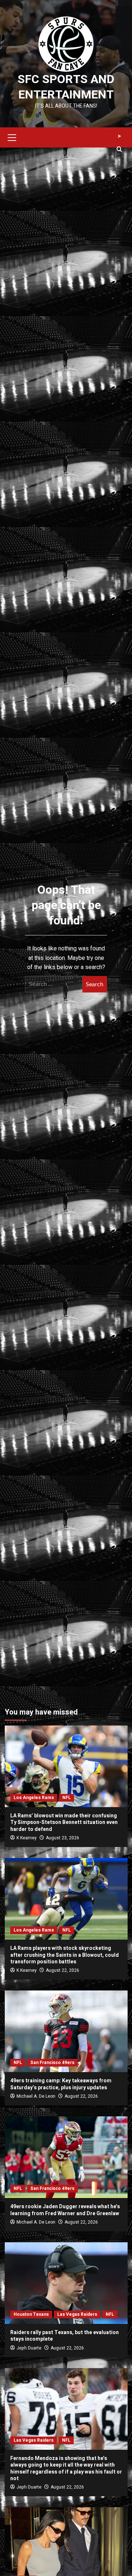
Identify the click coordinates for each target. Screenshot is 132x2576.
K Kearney (27, 1838)
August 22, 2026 (63, 1970)
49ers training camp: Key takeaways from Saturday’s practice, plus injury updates (61, 2084)
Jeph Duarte (29, 2348)
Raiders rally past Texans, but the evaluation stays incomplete (65, 2336)
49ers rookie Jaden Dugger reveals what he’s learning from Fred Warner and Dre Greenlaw (65, 2210)
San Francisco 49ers (52, 2063)
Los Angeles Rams (34, 1798)
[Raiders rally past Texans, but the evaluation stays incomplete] (66, 2283)
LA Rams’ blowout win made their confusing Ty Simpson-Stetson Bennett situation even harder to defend (64, 1822)
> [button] (119, 136)
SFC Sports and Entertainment (66, 87)
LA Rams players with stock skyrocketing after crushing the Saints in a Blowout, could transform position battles (65, 1955)
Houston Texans (31, 2314)
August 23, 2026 (63, 1838)
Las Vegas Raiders (77, 2314)
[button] (12, 137)
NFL (67, 1798)
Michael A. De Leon (36, 2096)
